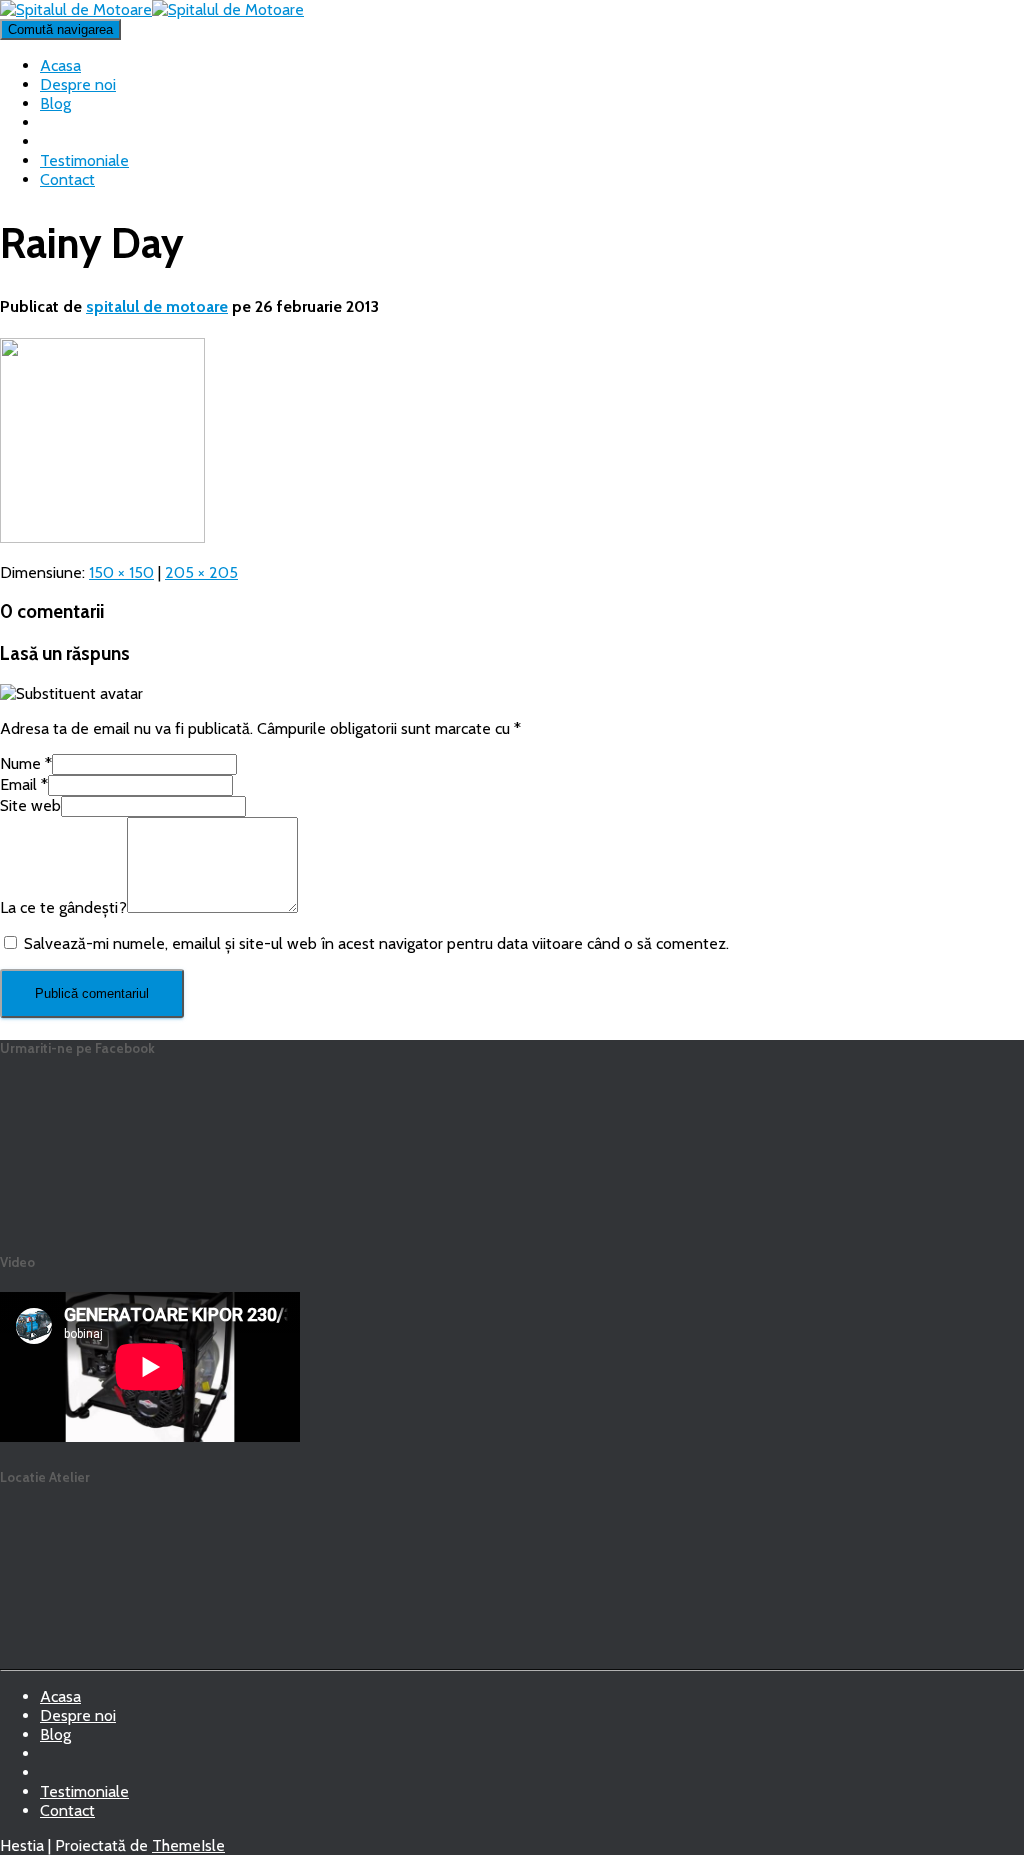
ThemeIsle (188, 1845)
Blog (55, 103)
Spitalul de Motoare (56, 1778)
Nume (26, 763)
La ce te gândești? (63, 907)
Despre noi (78, 84)
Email (24, 784)
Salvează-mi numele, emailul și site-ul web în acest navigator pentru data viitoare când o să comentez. (376, 943)
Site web (30, 805)
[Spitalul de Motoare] (152, 9)
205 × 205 (201, 572)
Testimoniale (84, 160)
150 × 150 (121, 572)
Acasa (60, 65)
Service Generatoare (56, 1759)
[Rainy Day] (102, 537)
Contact (67, 179)
